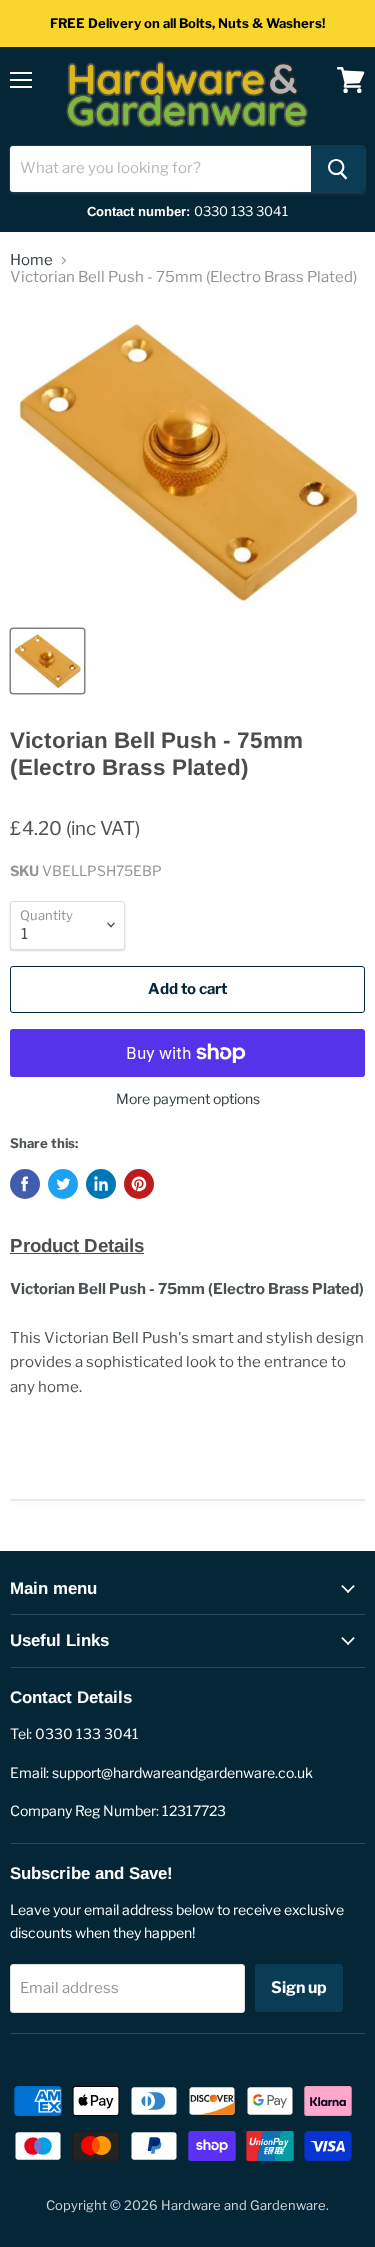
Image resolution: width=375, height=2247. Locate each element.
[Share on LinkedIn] (101, 1184)
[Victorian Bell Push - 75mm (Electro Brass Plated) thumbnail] (47, 661)
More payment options (188, 1099)
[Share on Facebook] (25, 1184)
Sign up (299, 1987)
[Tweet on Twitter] (63, 1184)
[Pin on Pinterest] (139, 1184)
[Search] (338, 169)
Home (31, 260)
